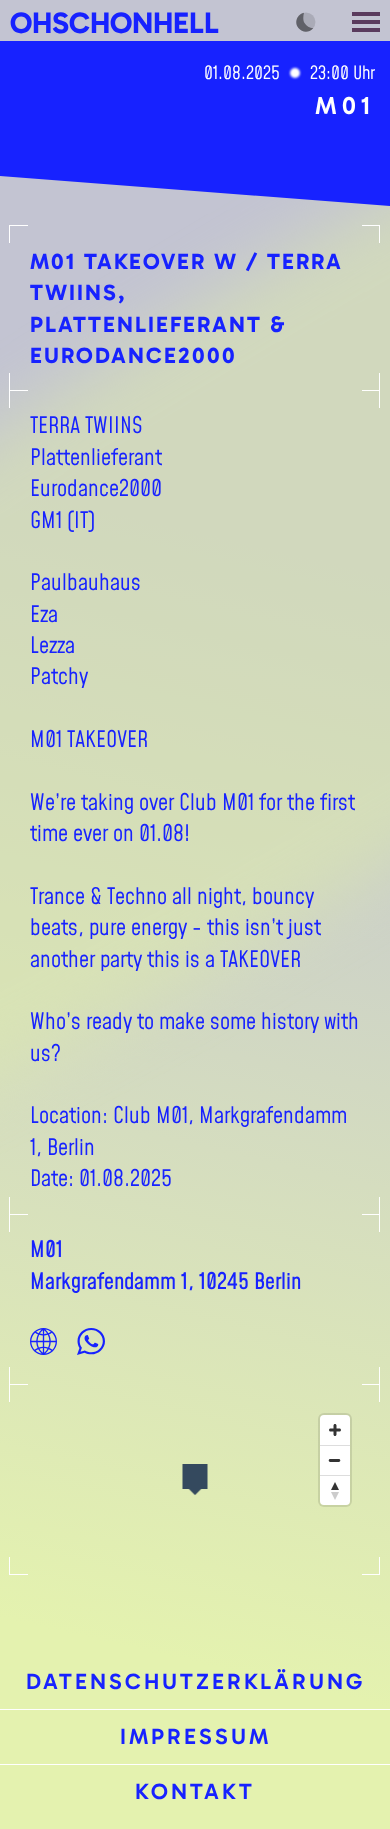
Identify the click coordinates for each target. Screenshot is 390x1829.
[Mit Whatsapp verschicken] (91, 1341)
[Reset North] (335, 1490)
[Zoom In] (335, 1430)
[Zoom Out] (335, 1460)
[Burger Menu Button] (368, 20)
